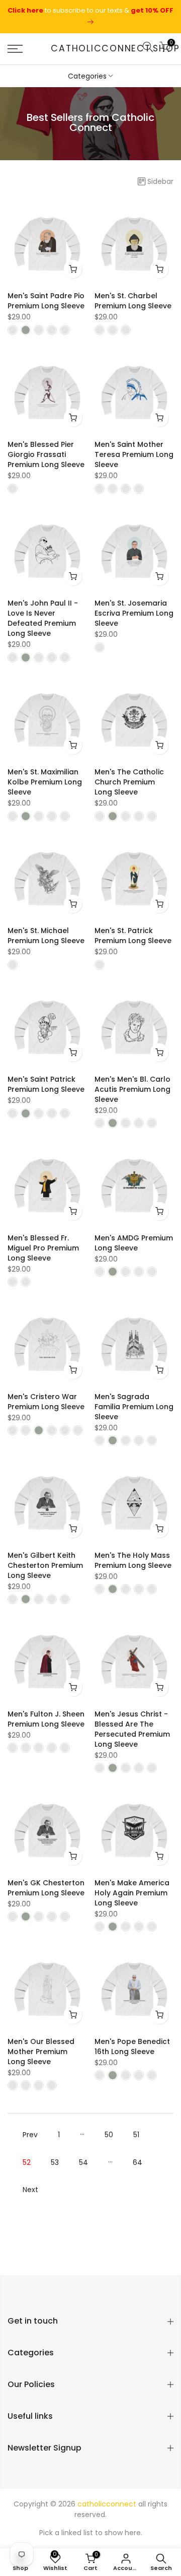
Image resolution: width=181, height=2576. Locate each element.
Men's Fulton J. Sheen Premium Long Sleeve (46, 1719)
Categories (87, 76)
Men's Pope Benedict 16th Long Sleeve (132, 2046)
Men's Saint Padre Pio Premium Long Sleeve (46, 301)
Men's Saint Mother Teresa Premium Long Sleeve (134, 454)
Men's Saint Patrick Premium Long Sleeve (46, 1084)
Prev (30, 2135)
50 (109, 2135)
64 (138, 2162)
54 (83, 2162)
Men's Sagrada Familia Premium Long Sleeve (134, 1407)
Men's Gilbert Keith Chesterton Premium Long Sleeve (45, 1565)
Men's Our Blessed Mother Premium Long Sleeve (41, 2052)
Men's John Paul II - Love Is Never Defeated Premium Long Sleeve (43, 618)
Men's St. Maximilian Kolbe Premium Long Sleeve (45, 782)
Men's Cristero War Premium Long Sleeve (46, 1402)
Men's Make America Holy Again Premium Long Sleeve (132, 1893)
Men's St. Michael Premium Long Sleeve (46, 936)
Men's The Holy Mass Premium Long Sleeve (133, 1560)
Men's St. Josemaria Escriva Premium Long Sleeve (134, 613)
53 (55, 2162)
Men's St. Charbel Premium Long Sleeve (133, 301)
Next (30, 2190)
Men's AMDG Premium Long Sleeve (134, 1243)
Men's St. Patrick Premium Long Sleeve (133, 936)
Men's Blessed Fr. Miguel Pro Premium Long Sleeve (43, 1248)
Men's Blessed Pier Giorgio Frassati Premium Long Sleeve (46, 454)
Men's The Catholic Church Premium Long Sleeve (129, 782)
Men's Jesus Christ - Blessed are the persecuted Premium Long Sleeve (132, 1729)
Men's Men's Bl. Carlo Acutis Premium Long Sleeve (132, 1089)
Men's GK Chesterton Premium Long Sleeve (46, 1888)
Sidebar (160, 181)
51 (136, 2135)
